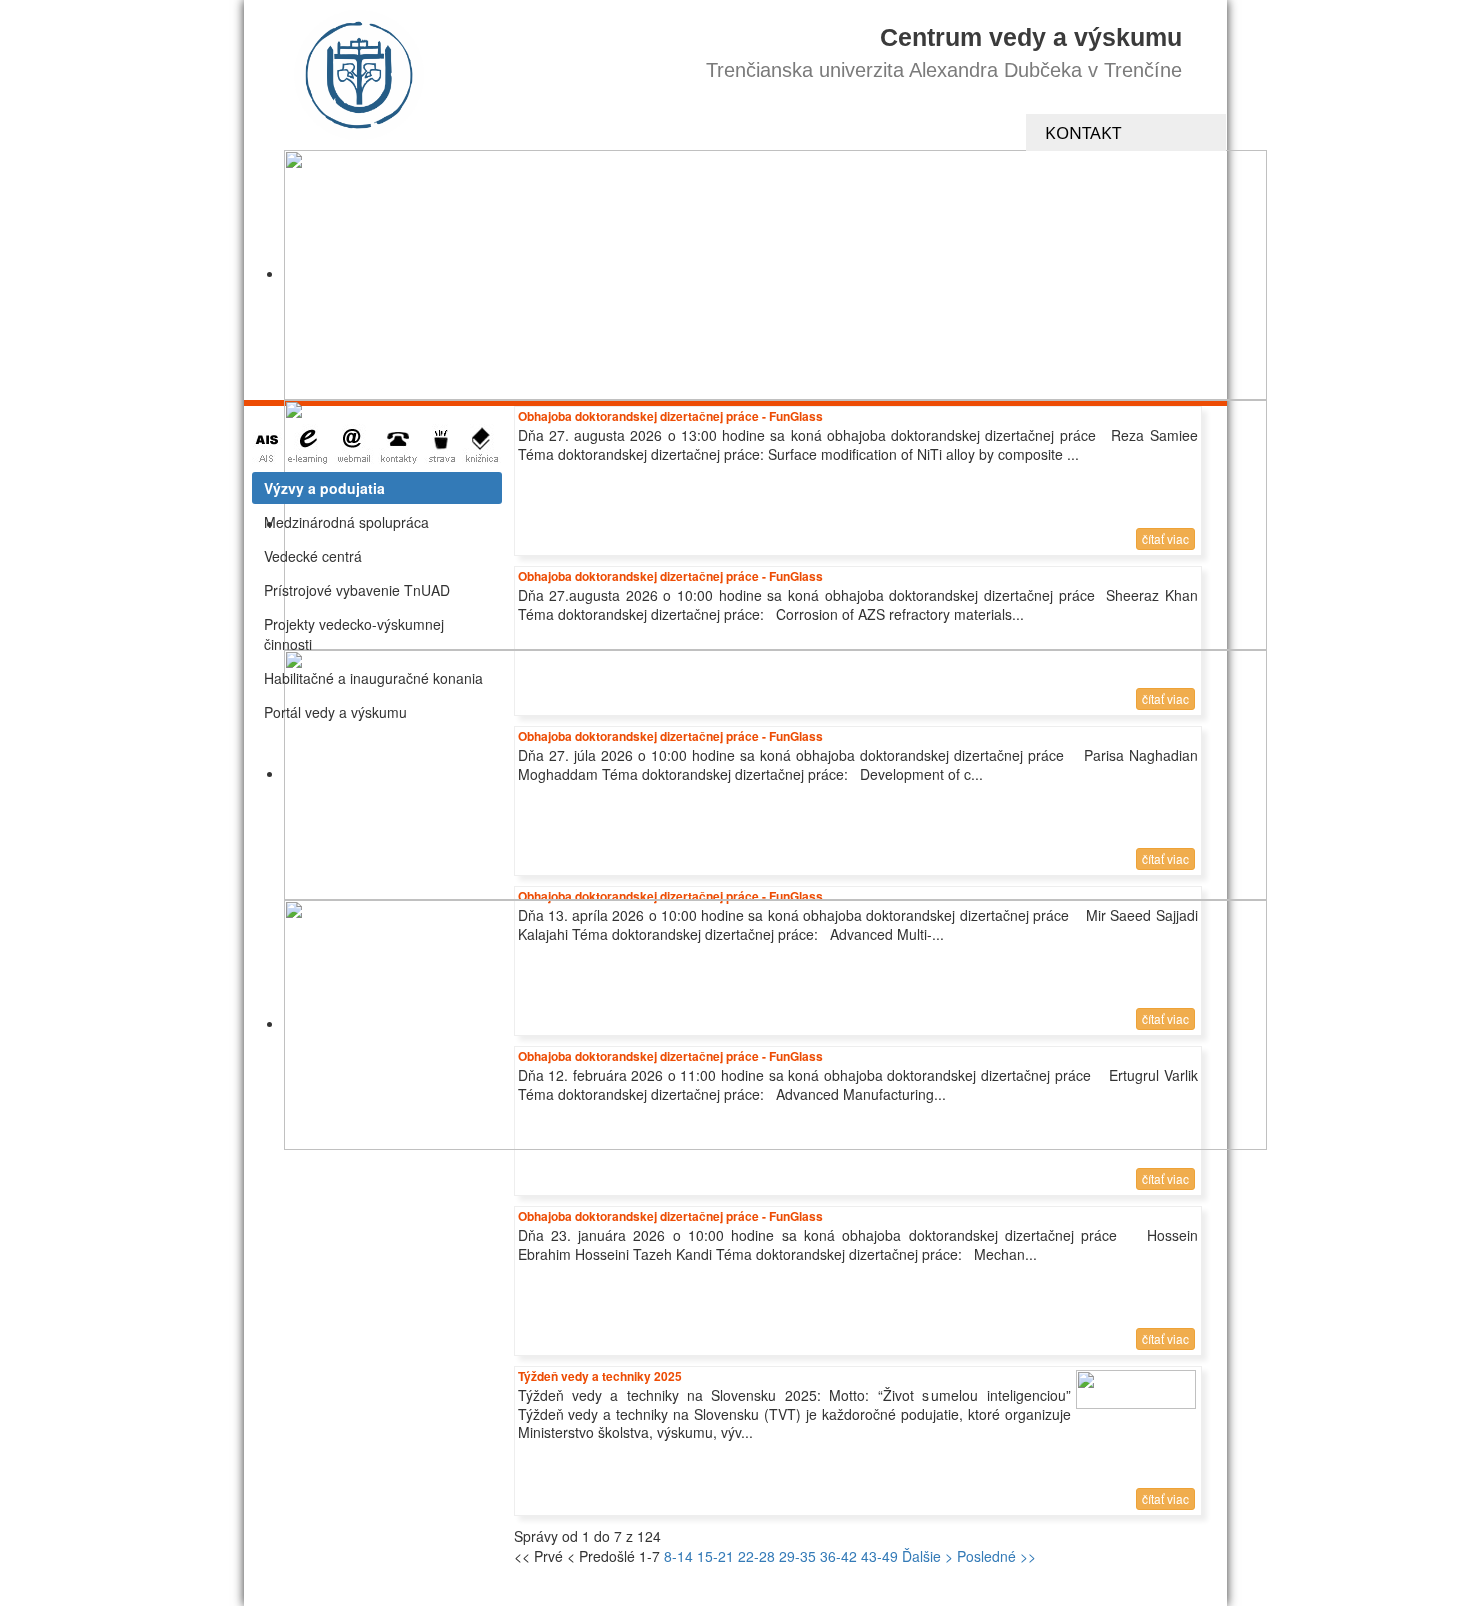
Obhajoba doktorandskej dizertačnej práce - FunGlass (670, 1216)
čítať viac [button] (1165, 1178)
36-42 (838, 1556)
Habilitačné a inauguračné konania (373, 678)
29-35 (797, 1556)
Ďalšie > (927, 1556)
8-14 (678, 1556)
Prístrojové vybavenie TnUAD (357, 590)
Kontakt (1083, 132)
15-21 (715, 1556)
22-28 (756, 1556)
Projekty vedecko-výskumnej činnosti (354, 634)
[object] (775, 275)
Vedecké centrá (313, 556)
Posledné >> (996, 1556)
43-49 (879, 1556)
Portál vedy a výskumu (335, 712)
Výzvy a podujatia (324, 488)
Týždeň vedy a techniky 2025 (600, 1376)
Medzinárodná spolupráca (346, 522)
